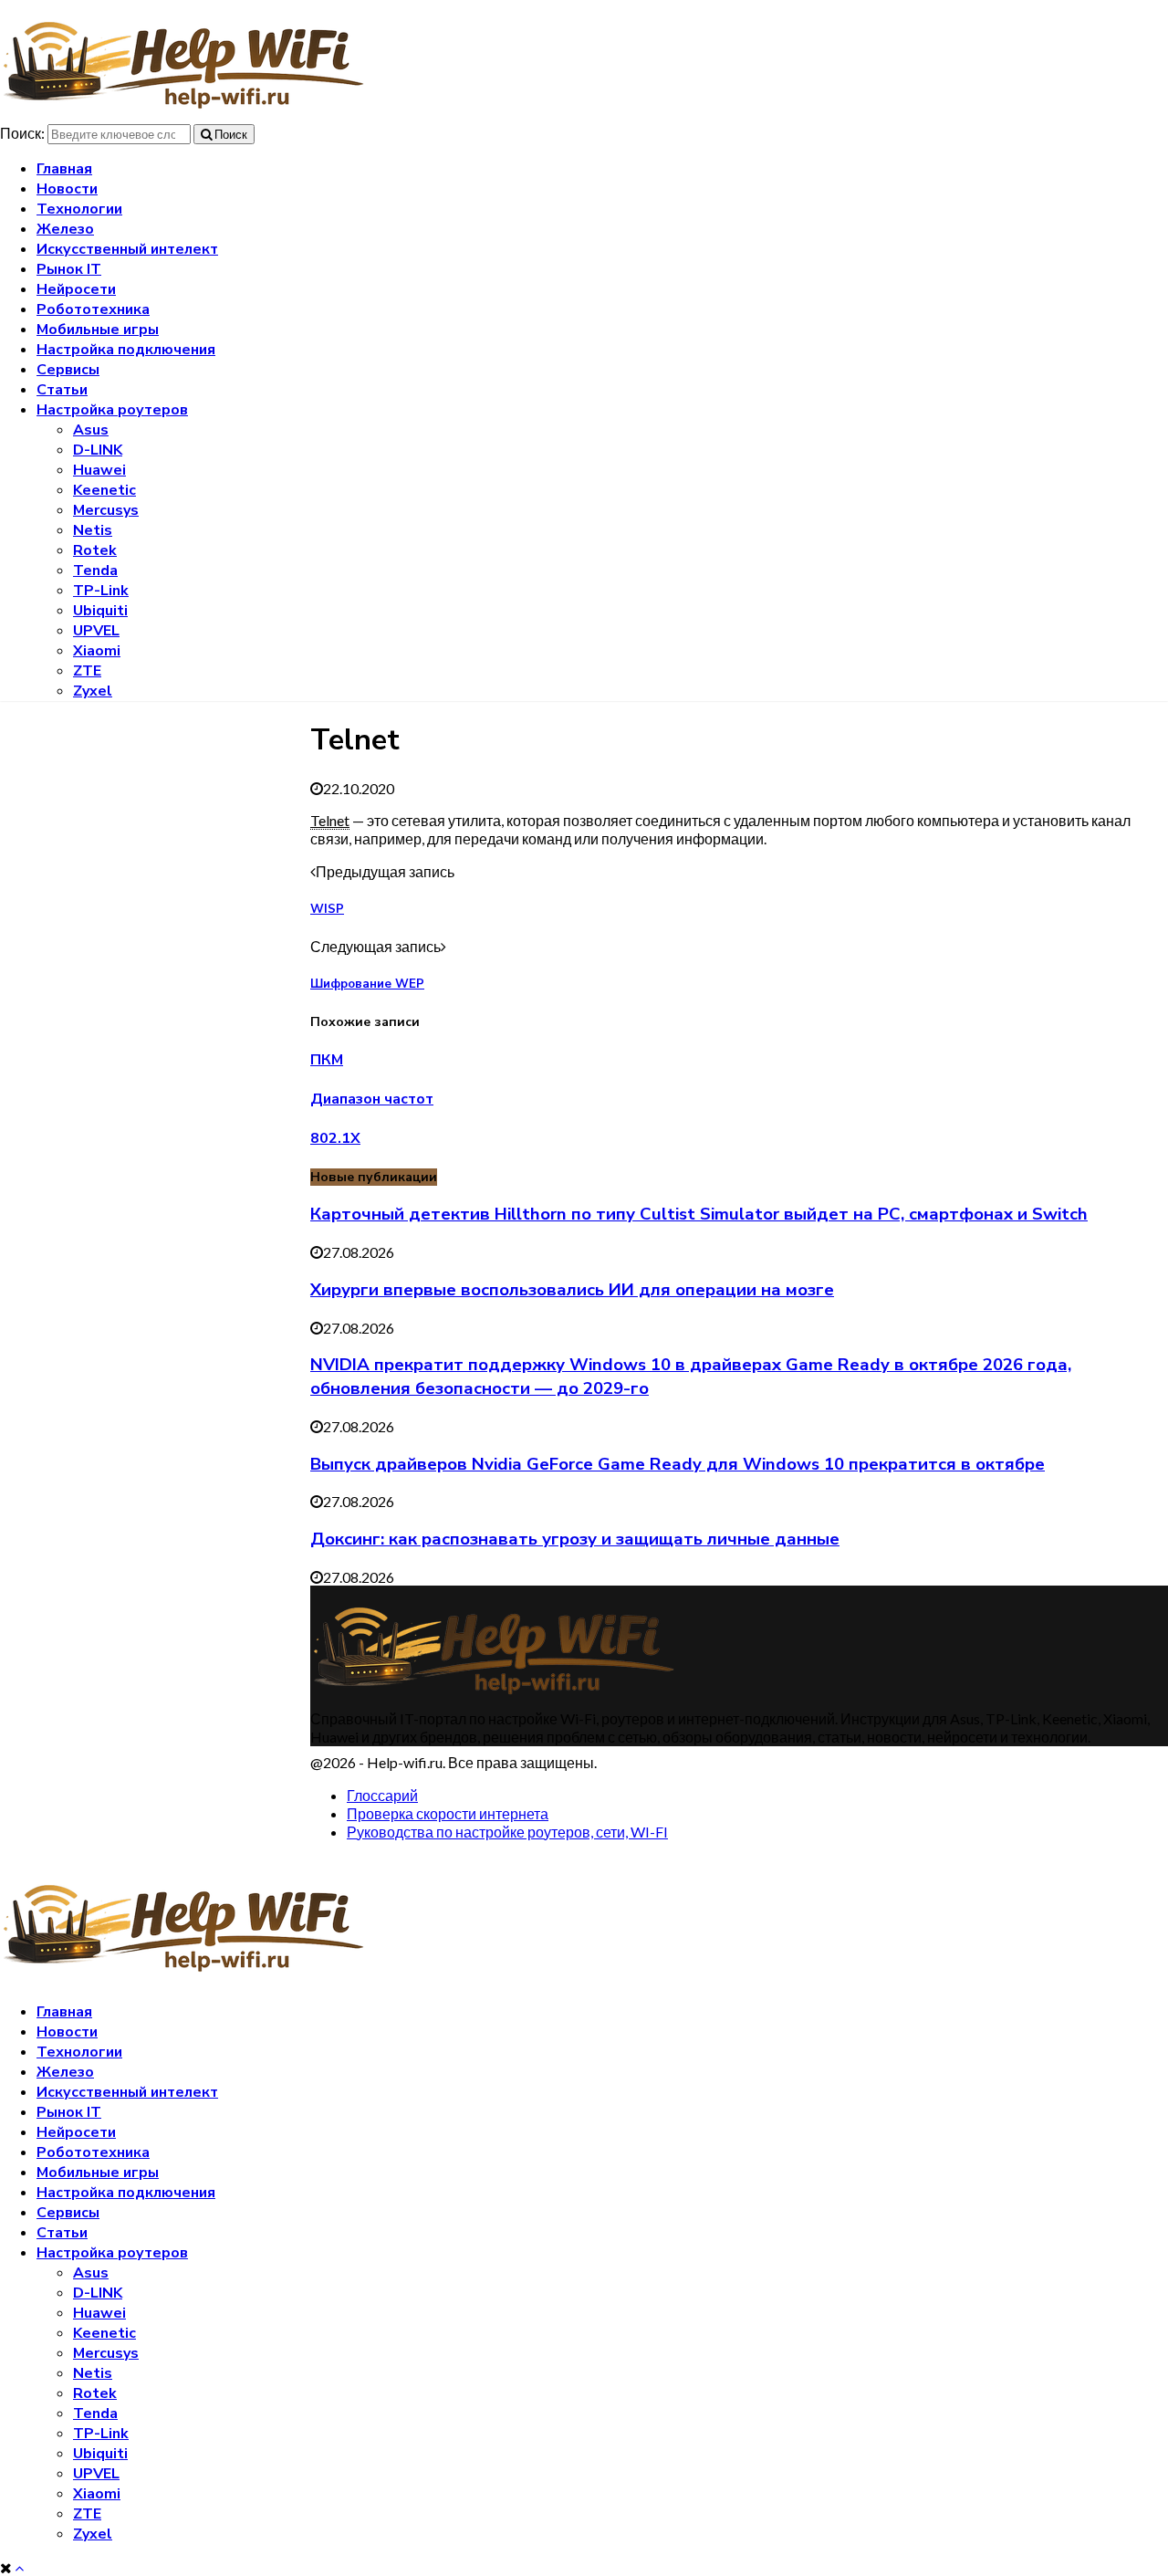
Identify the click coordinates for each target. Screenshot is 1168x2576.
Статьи (62, 390)
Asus (91, 430)
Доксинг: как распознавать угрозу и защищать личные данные (575, 1539)
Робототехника (93, 309)
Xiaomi (97, 651)
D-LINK (98, 450)
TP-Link (101, 591)
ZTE (87, 671)
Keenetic (104, 490)
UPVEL (96, 631)
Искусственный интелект (127, 249)
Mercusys (106, 510)
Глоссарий (382, 1795)
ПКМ (327, 1060)
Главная (64, 169)
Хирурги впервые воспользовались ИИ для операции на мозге (572, 1290)
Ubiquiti (100, 611)
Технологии (79, 209)
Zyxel (93, 691)
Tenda (95, 571)
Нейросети (76, 289)
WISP (327, 909)
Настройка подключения (126, 350)
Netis (93, 530)
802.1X (335, 1138)
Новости (67, 189)
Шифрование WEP (367, 984)
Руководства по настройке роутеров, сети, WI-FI (507, 1832)
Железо (65, 229)
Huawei (99, 470)
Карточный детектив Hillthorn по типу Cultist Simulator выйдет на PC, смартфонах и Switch (699, 1214)
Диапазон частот (372, 1099)
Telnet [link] (330, 820)
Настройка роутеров (112, 410)
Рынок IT (69, 269)
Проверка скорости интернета (448, 1813)
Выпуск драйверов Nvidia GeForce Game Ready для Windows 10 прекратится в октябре (678, 1464)
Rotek (95, 550)
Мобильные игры (98, 330)
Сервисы (68, 370)
